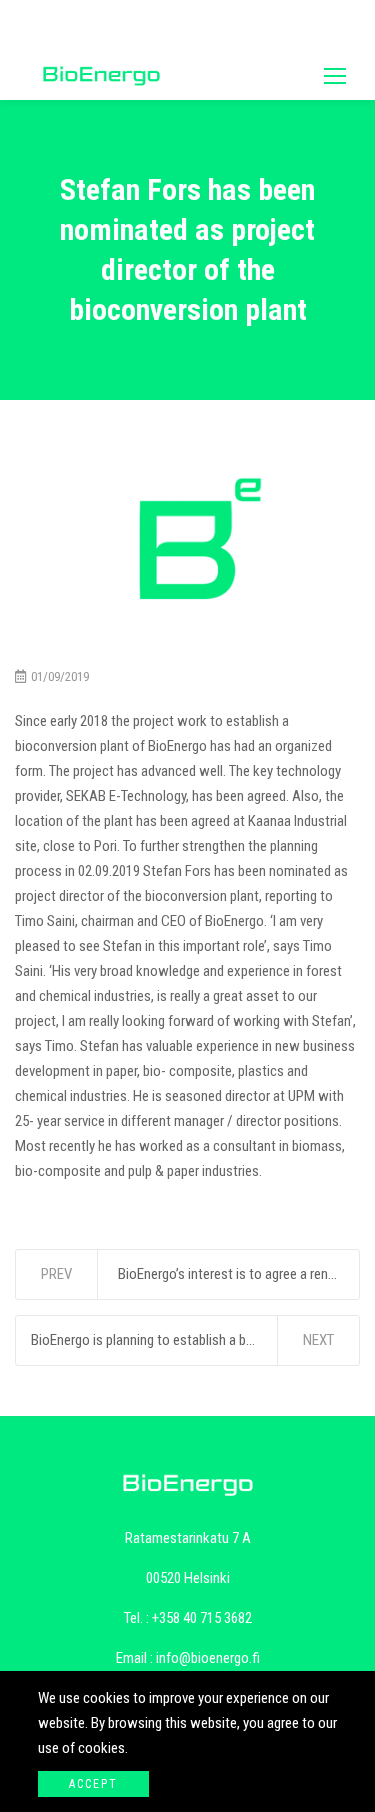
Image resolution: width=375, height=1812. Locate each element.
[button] (335, 75)
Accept (93, 1784)
